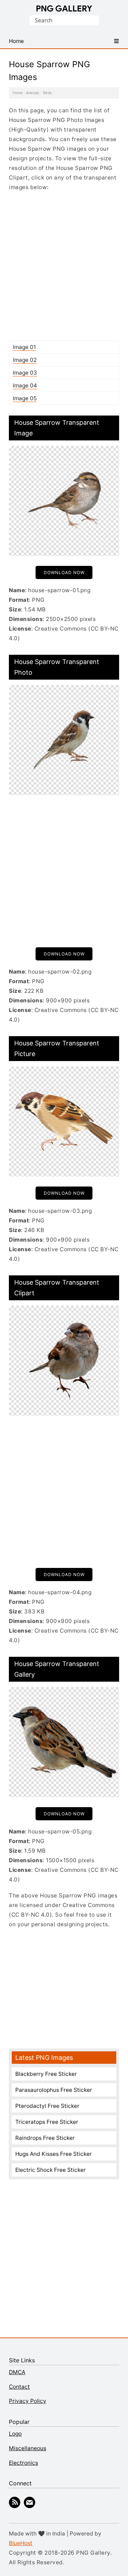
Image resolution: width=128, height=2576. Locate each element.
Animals (33, 93)
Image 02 (25, 360)
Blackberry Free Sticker (46, 2074)
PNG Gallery (64, 9)
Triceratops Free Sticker (47, 2122)
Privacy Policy (28, 2401)
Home (18, 93)
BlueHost (21, 2543)
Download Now (64, 572)
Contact (19, 2387)
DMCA (17, 2372)
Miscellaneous (28, 2448)
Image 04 (25, 385)
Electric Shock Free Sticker (50, 2170)
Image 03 (25, 373)
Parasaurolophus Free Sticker (54, 2090)
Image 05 (25, 398)
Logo (15, 2434)
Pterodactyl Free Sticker (47, 2106)
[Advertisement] (64, 266)
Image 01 (24, 347)
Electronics (23, 2463)
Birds (47, 93)
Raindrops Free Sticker (45, 2138)
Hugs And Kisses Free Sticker (54, 2154)
